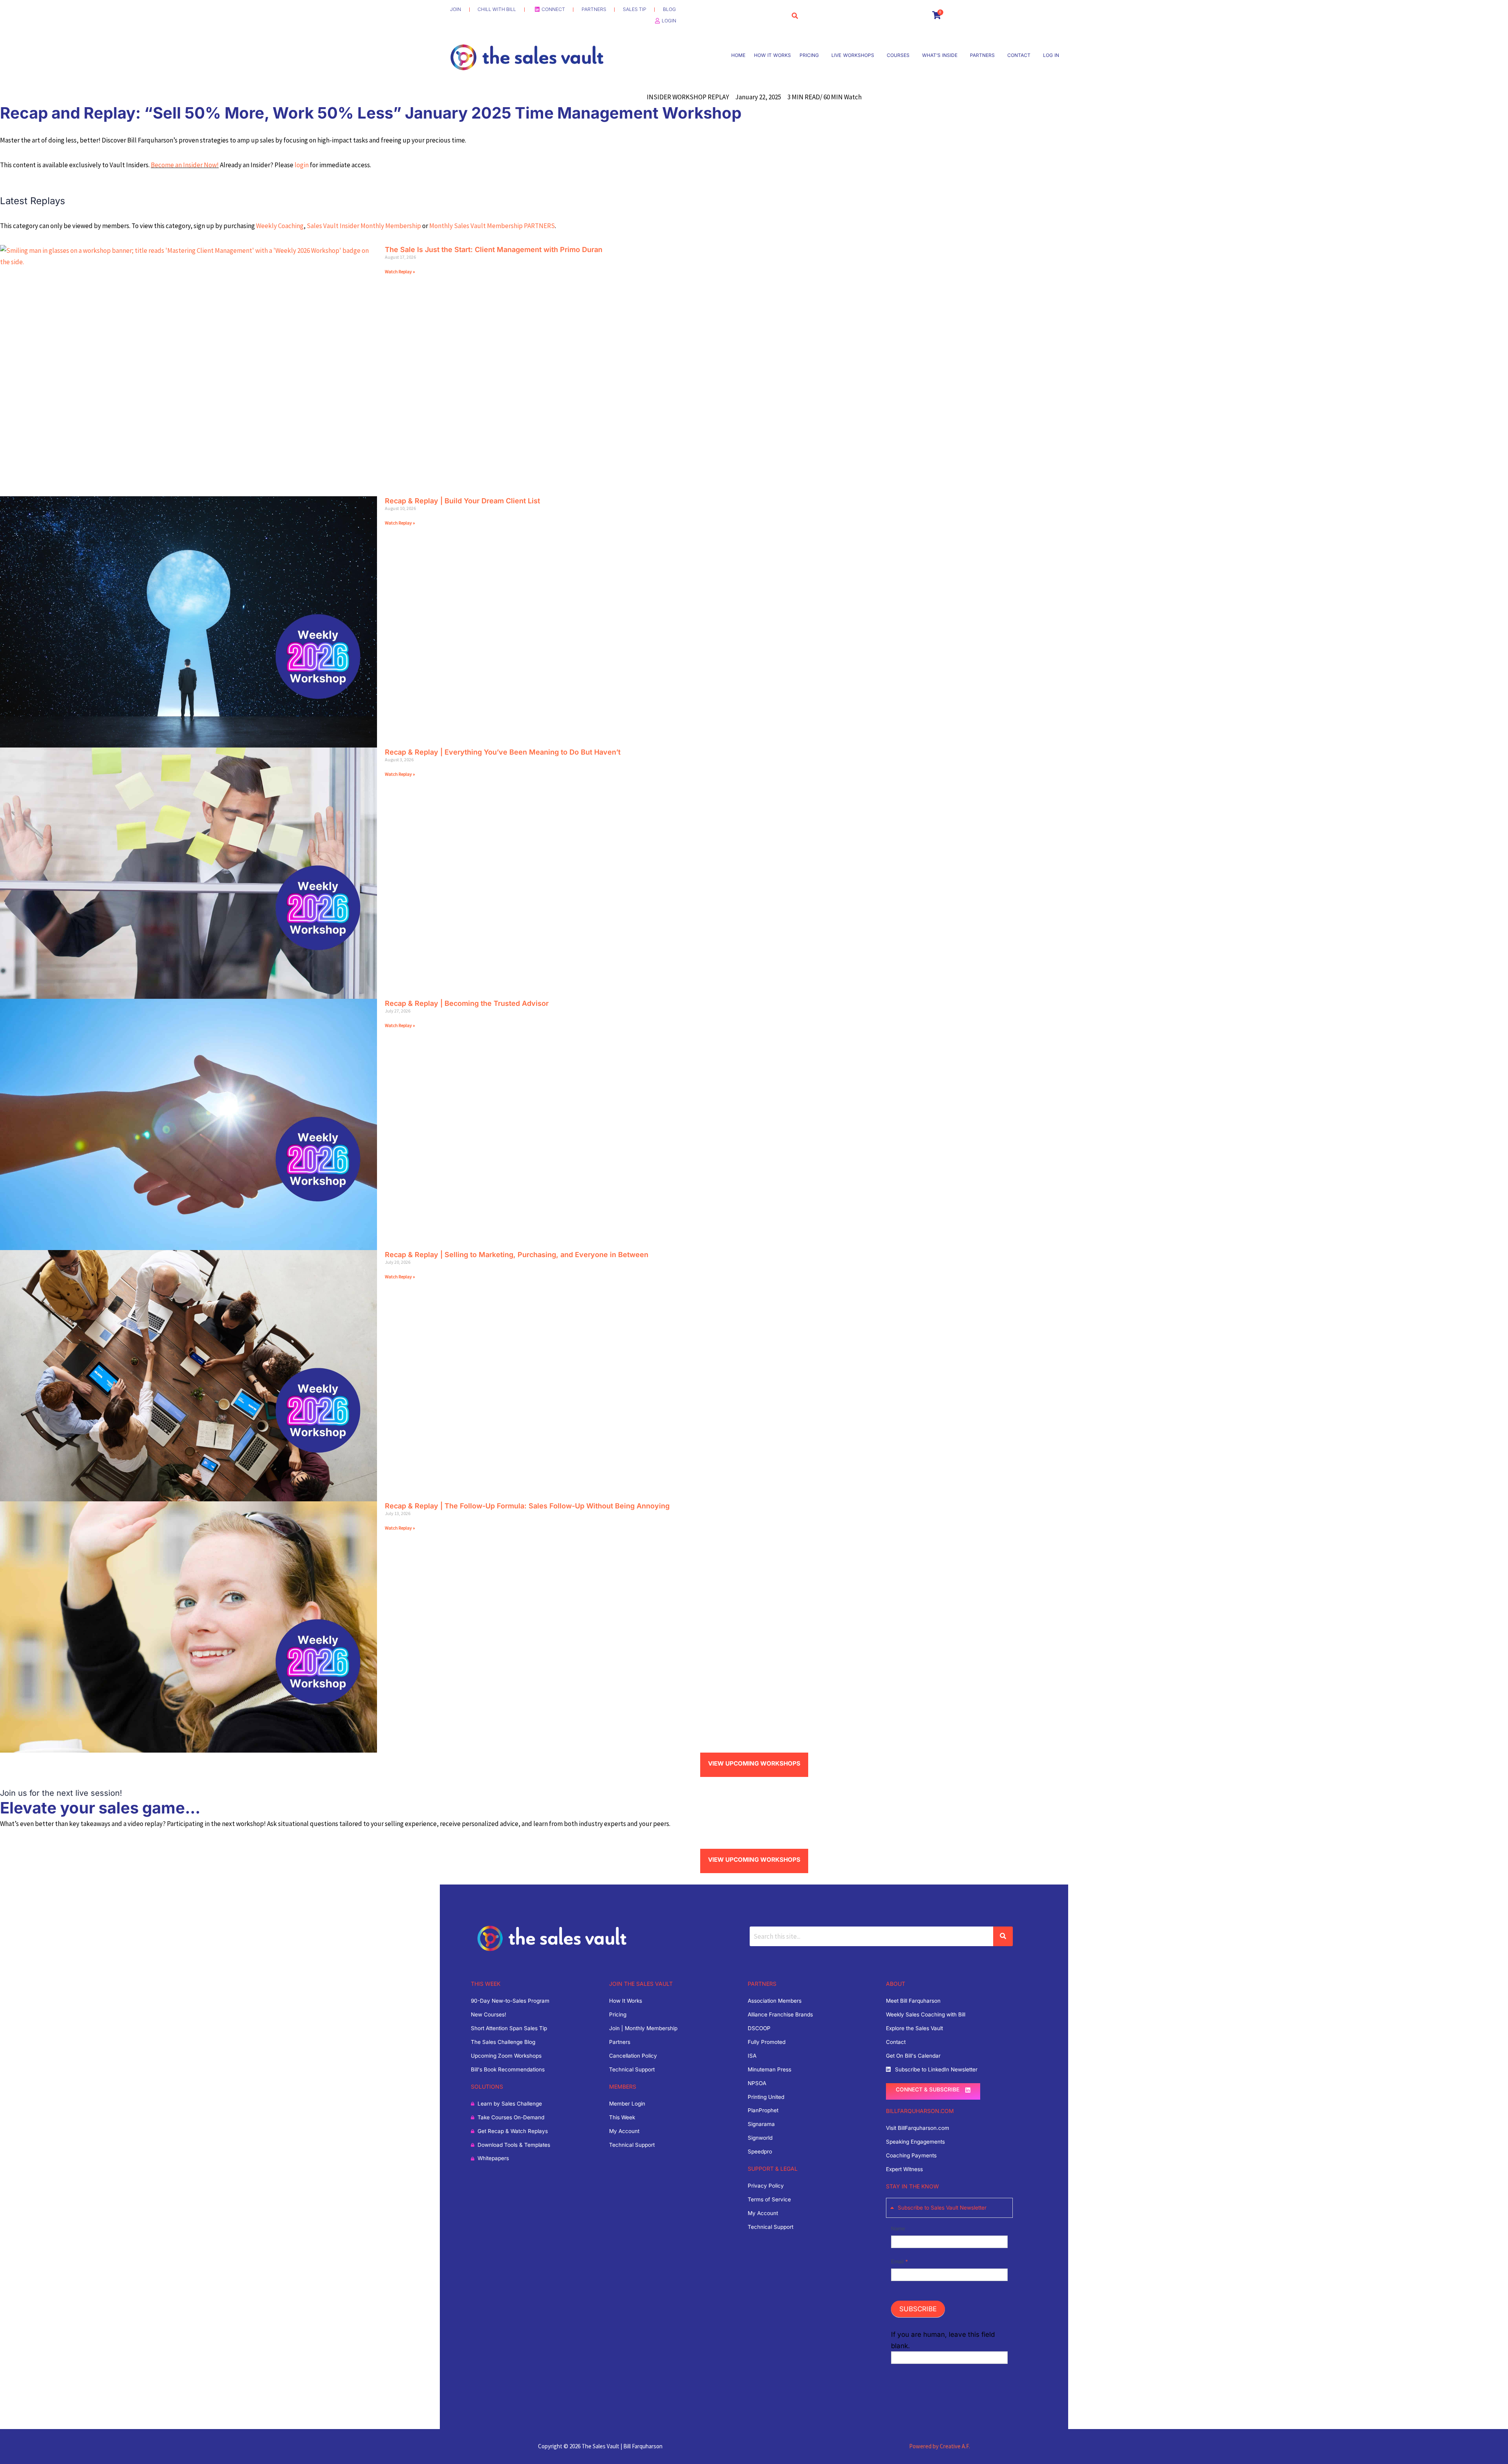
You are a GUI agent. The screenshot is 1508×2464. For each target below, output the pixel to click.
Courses (898, 55)
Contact (1019, 55)
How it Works (772, 55)
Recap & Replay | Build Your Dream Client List (462, 501)
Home (738, 55)
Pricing (809, 55)
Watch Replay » (400, 271)
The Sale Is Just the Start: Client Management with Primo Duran (494, 250)
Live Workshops (853, 55)
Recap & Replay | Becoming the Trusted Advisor (467, 1003)
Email (899, 2261)
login (302, 165)
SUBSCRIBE (918, 2309)
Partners (982, 55)
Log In (1051, 55)
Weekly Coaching (280, 226)
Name (898, 2228)
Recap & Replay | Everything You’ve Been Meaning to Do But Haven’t (503, 752)
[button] (811, 55)
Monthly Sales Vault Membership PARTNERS (492, 226)
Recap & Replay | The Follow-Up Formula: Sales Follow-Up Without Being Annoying (527, 1506)
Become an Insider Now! (185, 165)
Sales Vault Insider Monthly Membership (364, 226)
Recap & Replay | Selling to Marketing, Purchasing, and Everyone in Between (517, 1255)
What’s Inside (940, 55)
